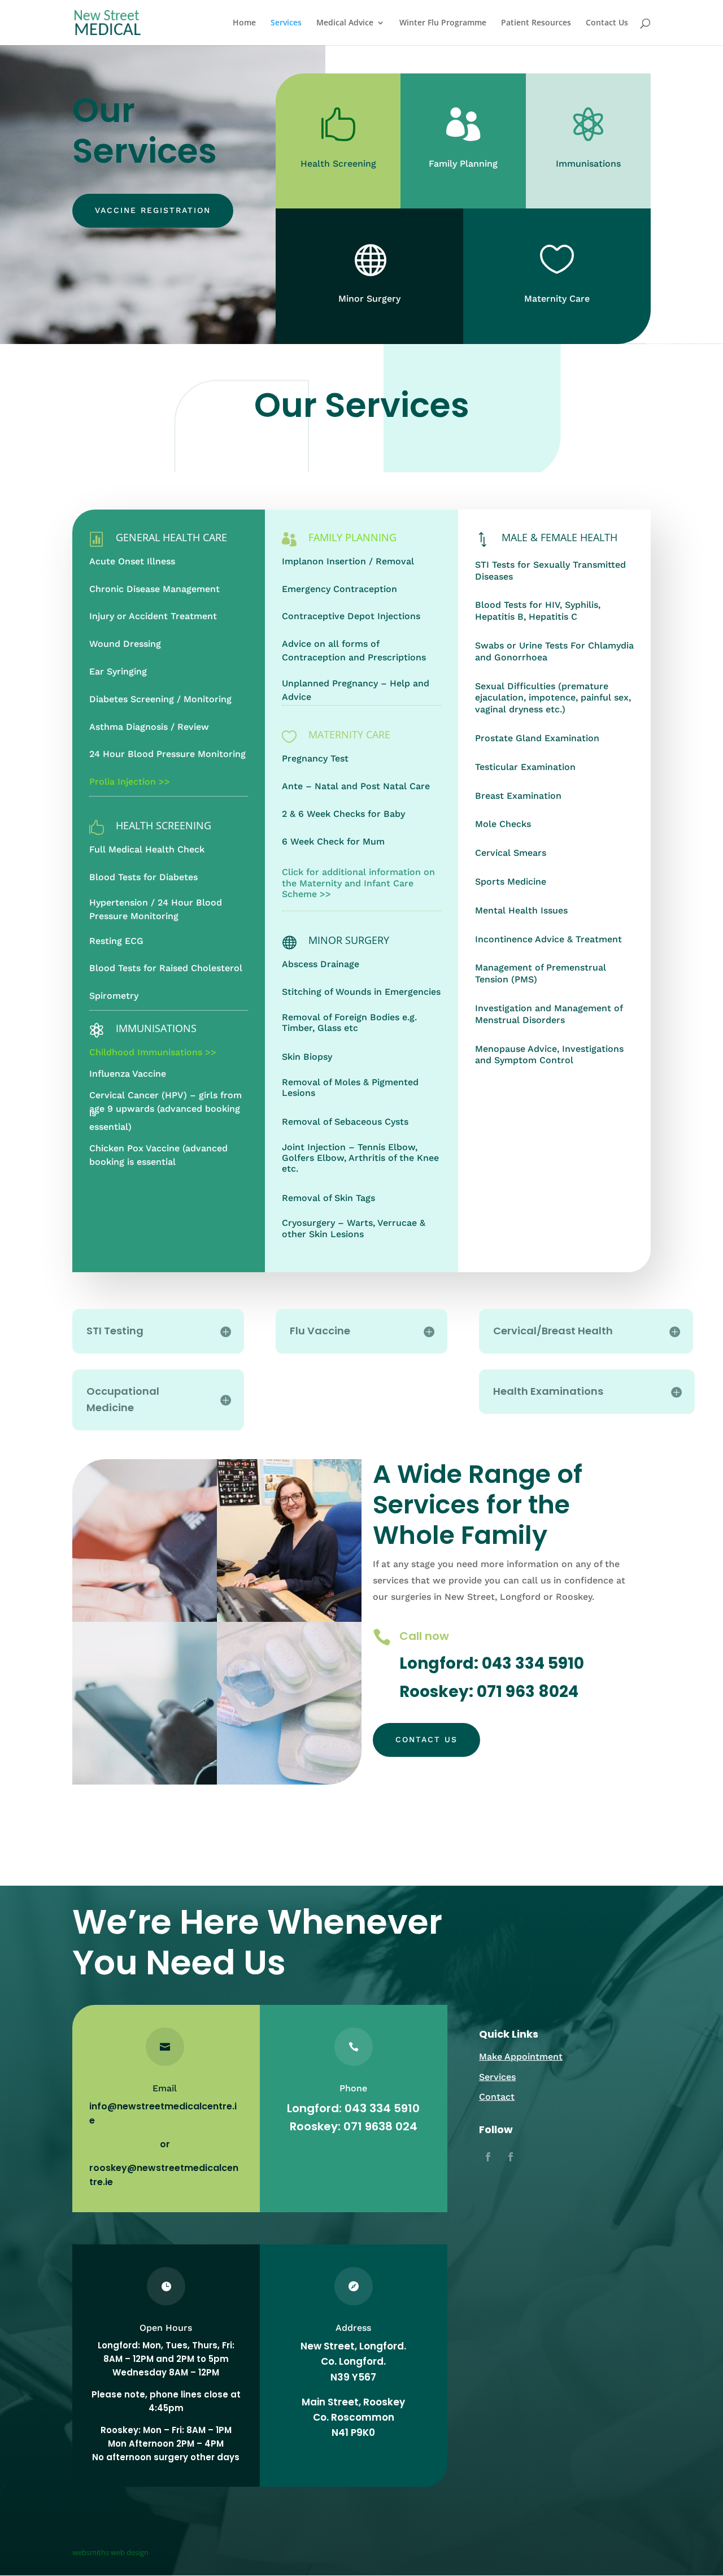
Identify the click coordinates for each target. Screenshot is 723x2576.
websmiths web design (110, 2552)
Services (286, 23)
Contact (497, 2097)
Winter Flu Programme (443, 23)
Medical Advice (345, 23)
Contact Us (607, 23)
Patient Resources (536, 23)
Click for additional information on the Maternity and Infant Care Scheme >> (358, 883)
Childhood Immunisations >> (153, 1052)
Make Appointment (521, 2057)
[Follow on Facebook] (488, 2157)
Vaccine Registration (153, 210)
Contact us (426, 1739)
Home (244, 23)
